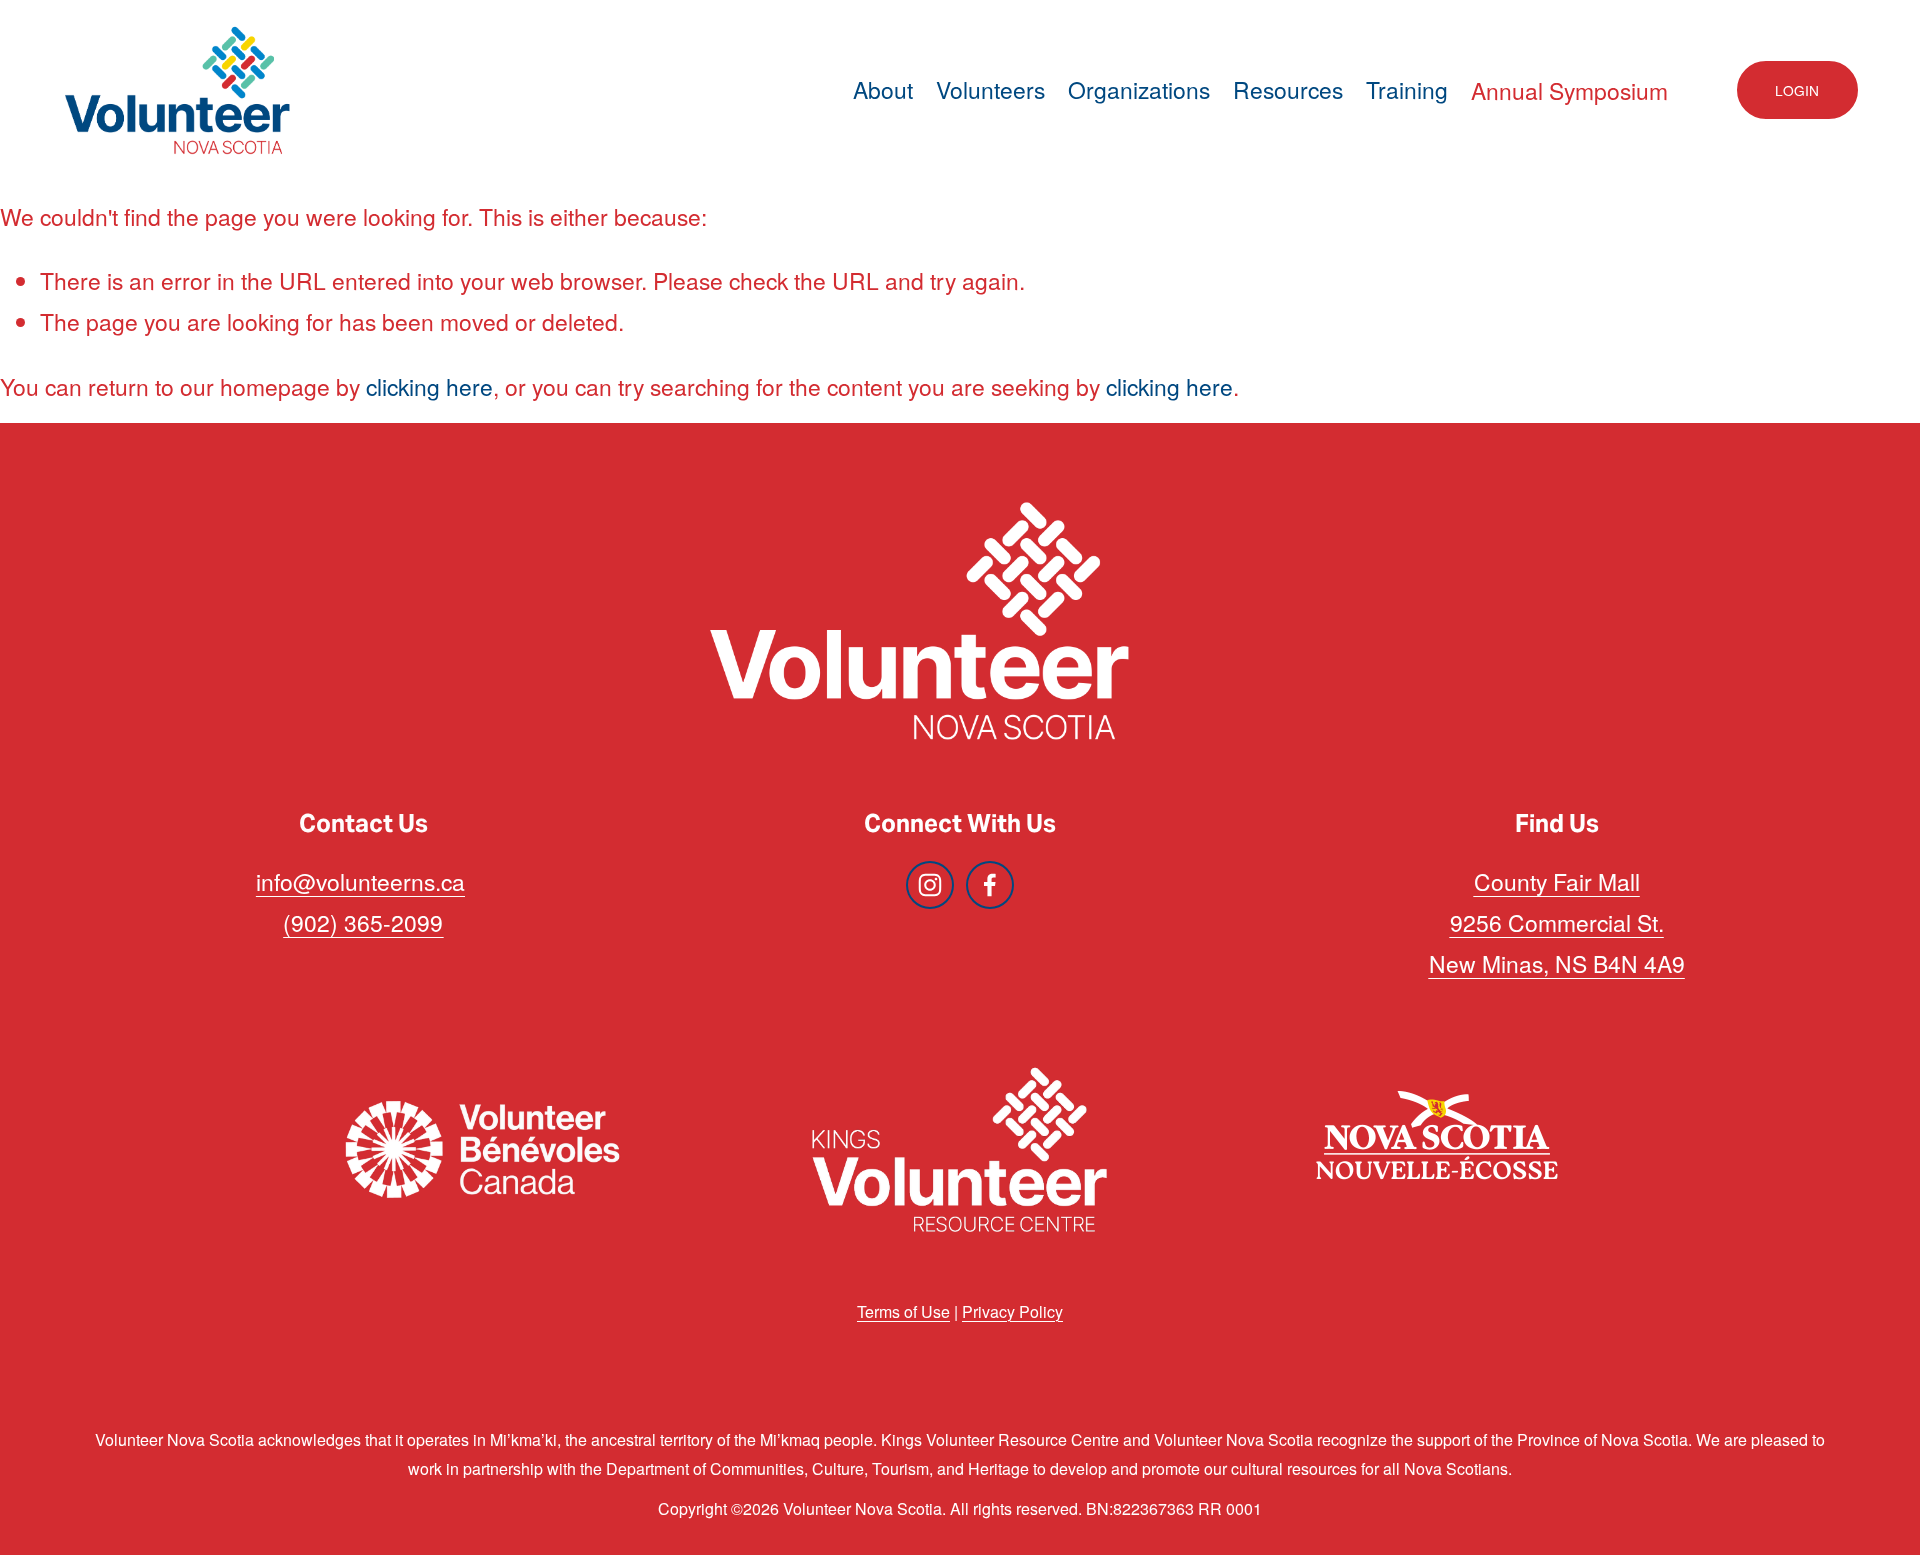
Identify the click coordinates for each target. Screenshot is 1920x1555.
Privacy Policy (1012, 1311)
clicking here (429, 386)
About (883, 89)
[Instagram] (930, 885)
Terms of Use (903, 1311)
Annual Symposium (1569, 90)
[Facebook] (990, 885)
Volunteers (990, 89)
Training (1407, 89)
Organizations (1139, 89)
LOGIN (1797, 90)
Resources (1288, 89)
